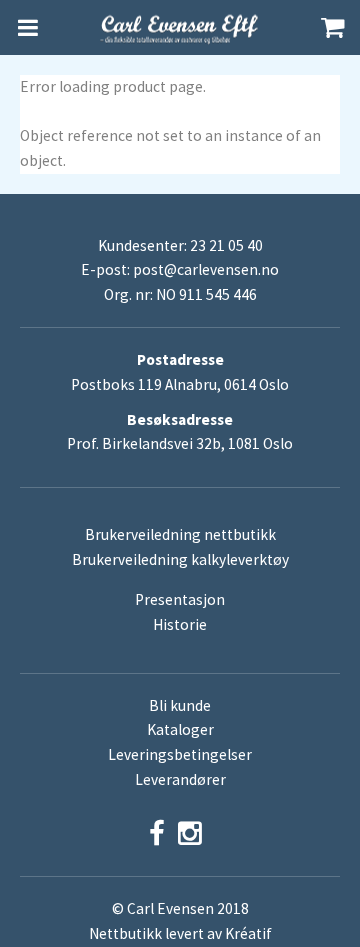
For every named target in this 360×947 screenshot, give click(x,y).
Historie (180, 624)
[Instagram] (190, 833)
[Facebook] (157, 833)
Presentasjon (180, 599)
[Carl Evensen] (180, 28)
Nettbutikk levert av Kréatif (180, 933)
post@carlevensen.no (206, 269)
